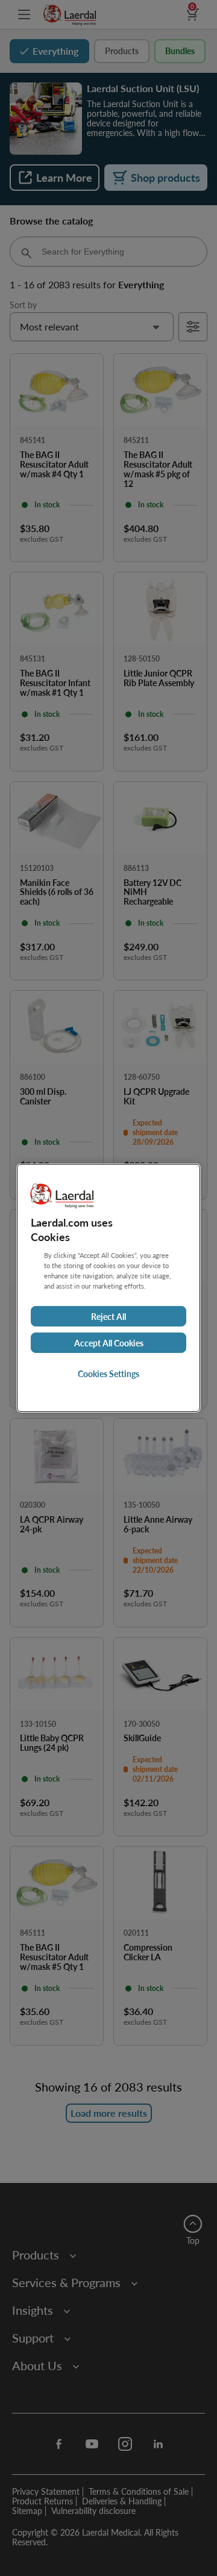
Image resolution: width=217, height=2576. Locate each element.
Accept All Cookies (109, 1343)
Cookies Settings (108, 1373)
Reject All (108, 1316)
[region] (108, 1288)
